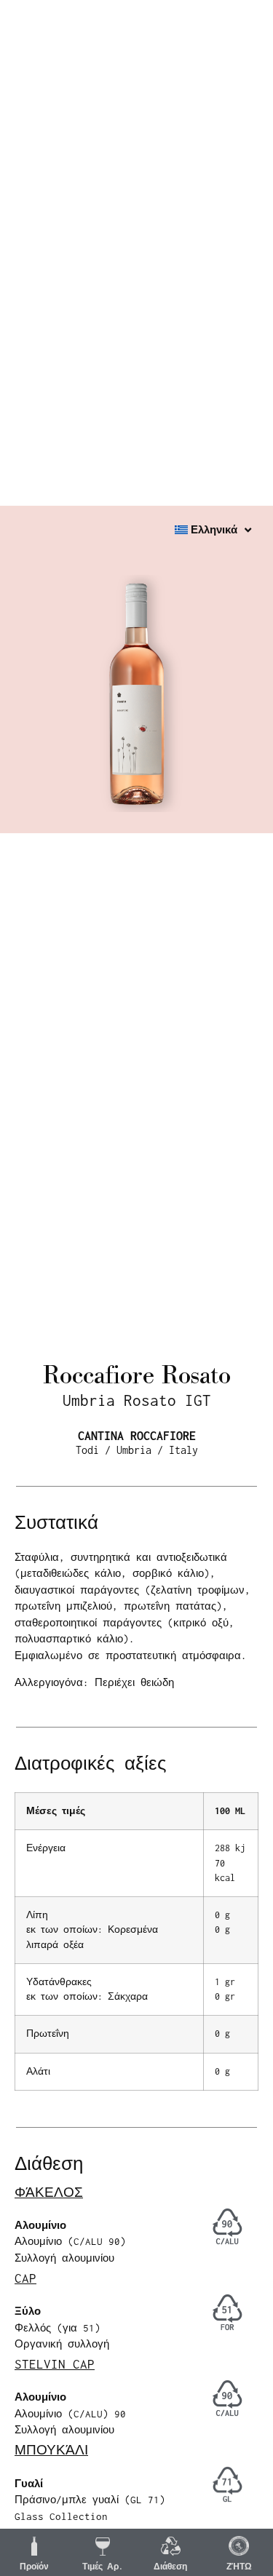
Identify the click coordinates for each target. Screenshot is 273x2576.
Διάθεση (170, 2567)
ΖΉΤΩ (239, 2567)
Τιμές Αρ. (103, 2567)
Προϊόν (34, 2567)
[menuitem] (213, 530)
